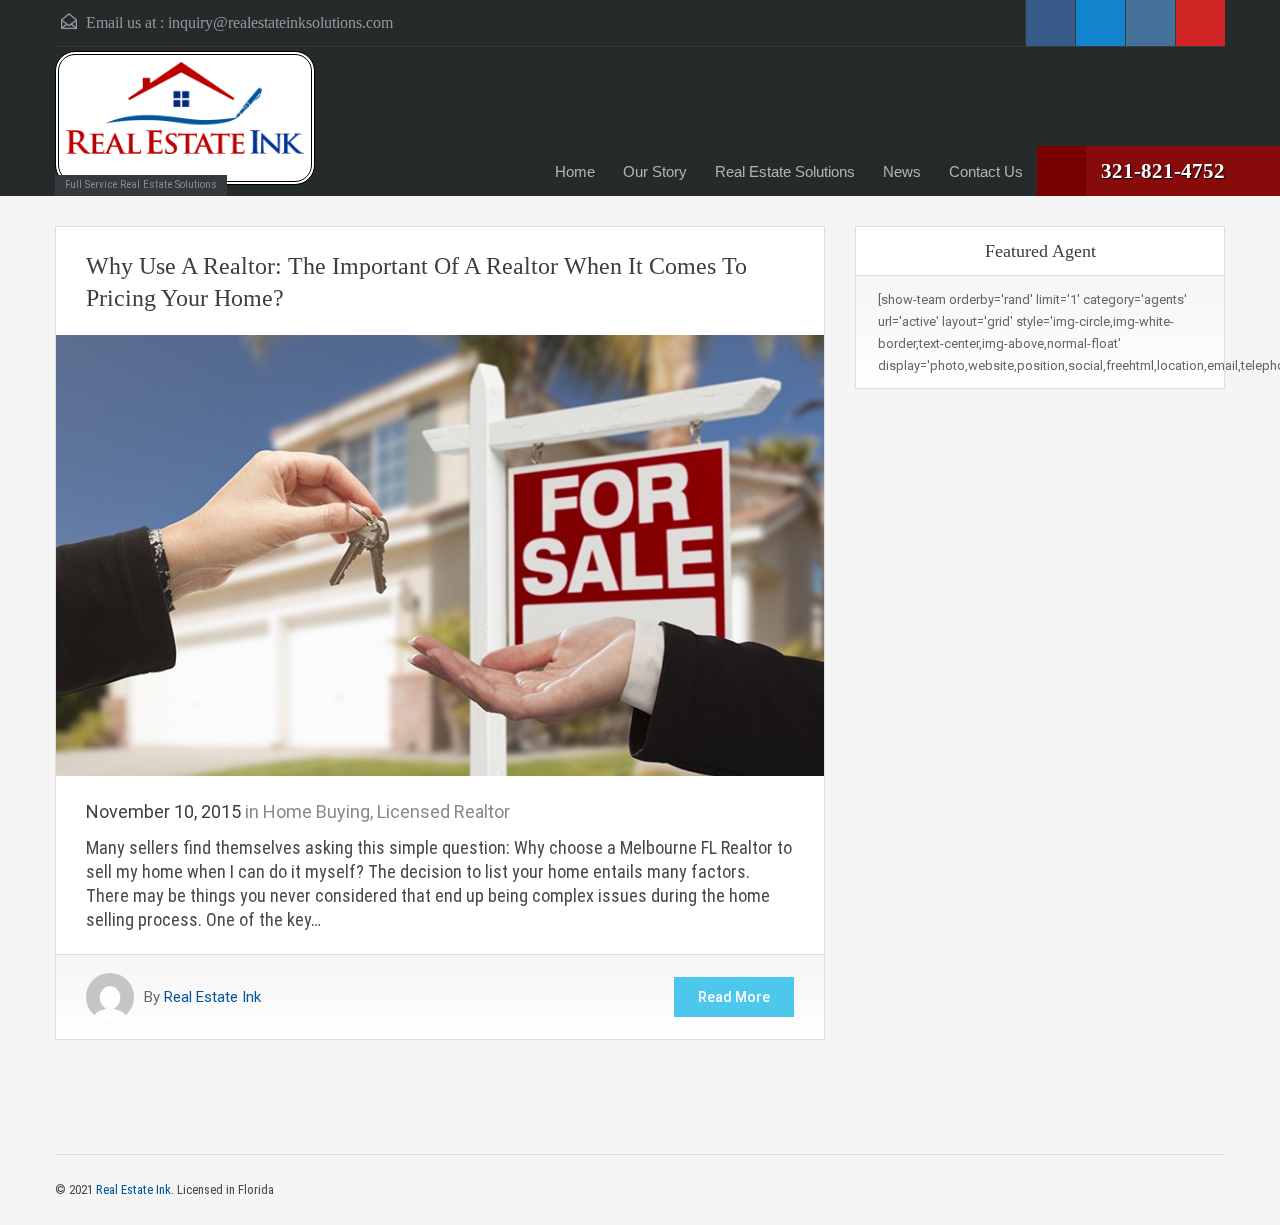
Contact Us (986, 171)
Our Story (655, 171)
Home (575, 171)
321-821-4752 (1163, 171)
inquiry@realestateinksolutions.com (280, 22)
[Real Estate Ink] (185, 118)
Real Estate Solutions (785, 171)
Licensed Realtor (443, 811)
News (902, 171)
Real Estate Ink (212, 997)
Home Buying (316, 811)
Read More (734, 997)
